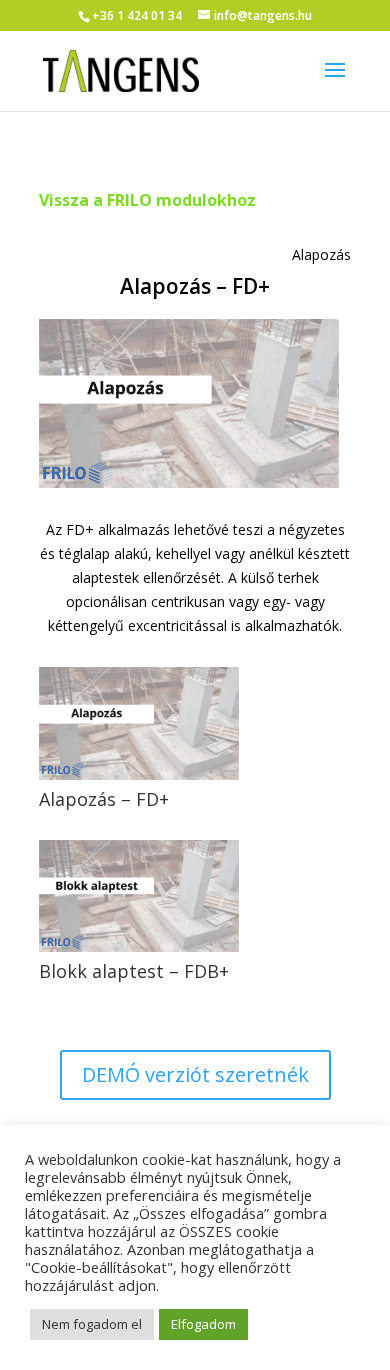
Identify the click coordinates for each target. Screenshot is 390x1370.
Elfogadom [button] (203, 1324)
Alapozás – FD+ (104, 799)
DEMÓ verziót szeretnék (195, 1074)
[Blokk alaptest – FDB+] (139, 896)
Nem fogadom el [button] (92, 1324)
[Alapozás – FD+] (139, 723)
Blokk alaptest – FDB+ (134, 971)
